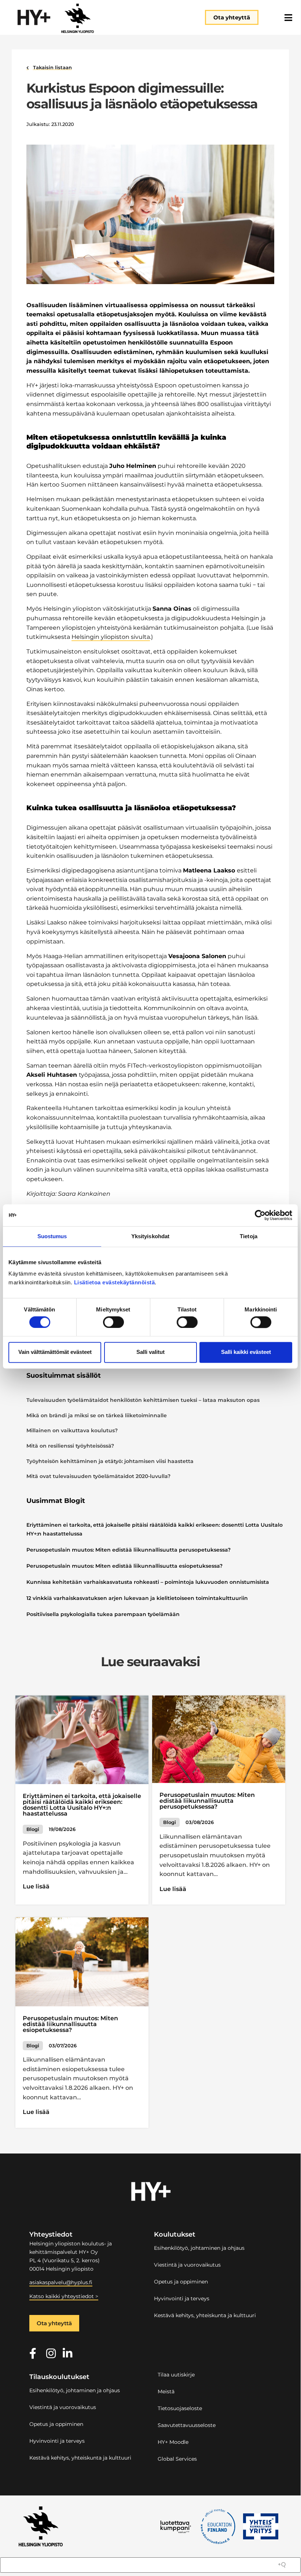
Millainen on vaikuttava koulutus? (72, 1430)
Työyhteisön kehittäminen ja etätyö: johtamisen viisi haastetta (110, 1461)
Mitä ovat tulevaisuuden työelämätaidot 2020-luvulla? (98, 1476)
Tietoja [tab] (249, 1236)
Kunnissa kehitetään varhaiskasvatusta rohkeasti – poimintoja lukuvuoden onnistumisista (148, 1582)
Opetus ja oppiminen (181, 2282)
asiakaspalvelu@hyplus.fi (61, 2282)
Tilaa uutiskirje (176, 2375)
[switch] (113, 1322)
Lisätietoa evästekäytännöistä (115, 1282)
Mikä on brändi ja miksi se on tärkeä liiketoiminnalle (97, 1415)
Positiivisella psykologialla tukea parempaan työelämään (103, 1614)
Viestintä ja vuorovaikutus (187, 2265)
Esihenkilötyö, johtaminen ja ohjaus (199, 2248)
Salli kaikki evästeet (246, 1352)
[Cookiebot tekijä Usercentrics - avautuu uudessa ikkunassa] (260, 1215)
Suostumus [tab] (52, 1236)
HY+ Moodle (173, 2442)
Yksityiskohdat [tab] (150, 1236)
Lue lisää (36, 1886)
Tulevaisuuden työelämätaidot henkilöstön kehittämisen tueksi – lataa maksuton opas (143, 1400)
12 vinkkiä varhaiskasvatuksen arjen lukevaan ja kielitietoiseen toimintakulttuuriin (137, 1598)
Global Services (177, 2459)
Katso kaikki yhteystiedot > (64, 2296)
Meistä (166, 2391)
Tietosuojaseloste (180, 2408)
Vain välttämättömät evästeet (55, 1352)
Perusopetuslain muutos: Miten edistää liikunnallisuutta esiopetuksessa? (124, 1566)
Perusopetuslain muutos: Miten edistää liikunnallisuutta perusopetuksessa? (129, 1550)
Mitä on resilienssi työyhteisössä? (70, 1446)
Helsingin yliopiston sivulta (111, 637)
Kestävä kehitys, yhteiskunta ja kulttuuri (205, 2315)
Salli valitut (150, 1352)
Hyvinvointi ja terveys (182, 2298)
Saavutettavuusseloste (187, 2425)
